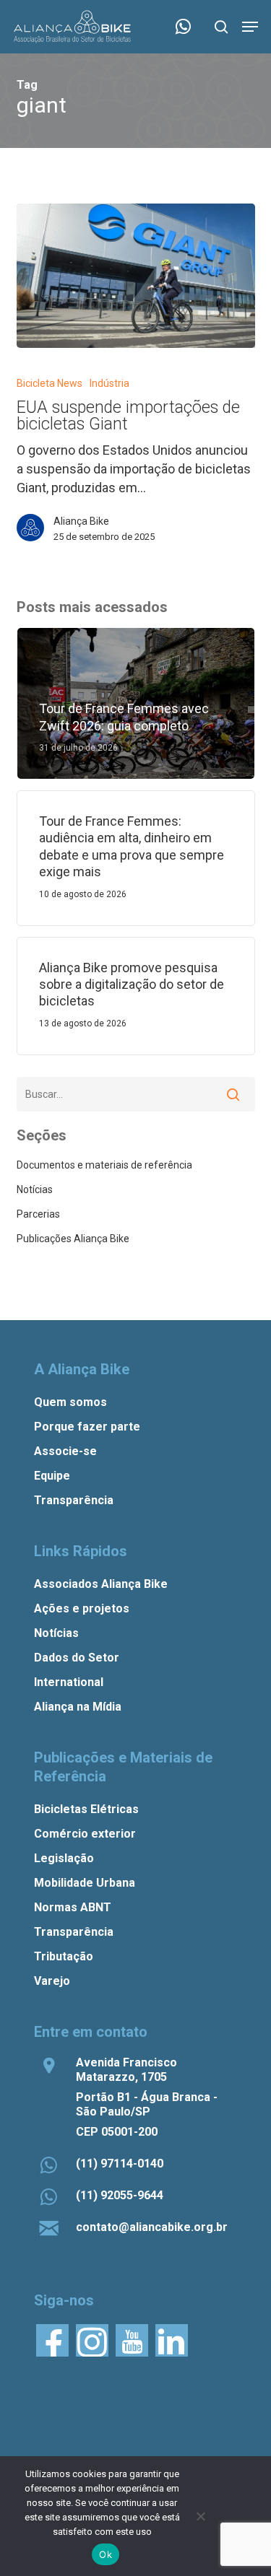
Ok (106, 2554)
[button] (250, 27)
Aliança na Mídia (78, 1707)
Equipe (52, 1476)
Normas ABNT (73, 1907)
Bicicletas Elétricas (86, 1809)
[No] (200, 2516)
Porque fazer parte (87, 1427)
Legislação (64, 1858)
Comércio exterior (85, 1834)
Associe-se (65, 1451)
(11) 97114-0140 (120, 2164)
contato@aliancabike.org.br (152, 2227)
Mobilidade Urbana (85, 1883)
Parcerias (38, 1214)
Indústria (109, 383)
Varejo (52, 1981)
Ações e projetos (82, 1608)
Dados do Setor (77, 1658)
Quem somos (70, 1402)
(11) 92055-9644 (120, 2195)
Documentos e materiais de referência (104, 1165)
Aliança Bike (81, 521)
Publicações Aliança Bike (73, 1239)
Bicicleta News (50, 383)
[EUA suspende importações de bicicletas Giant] (136, 276)
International (69, 1682)
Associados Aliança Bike (101, 1584)
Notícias (35, 1189)
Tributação (64, 1956)
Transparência (74, 1500)
